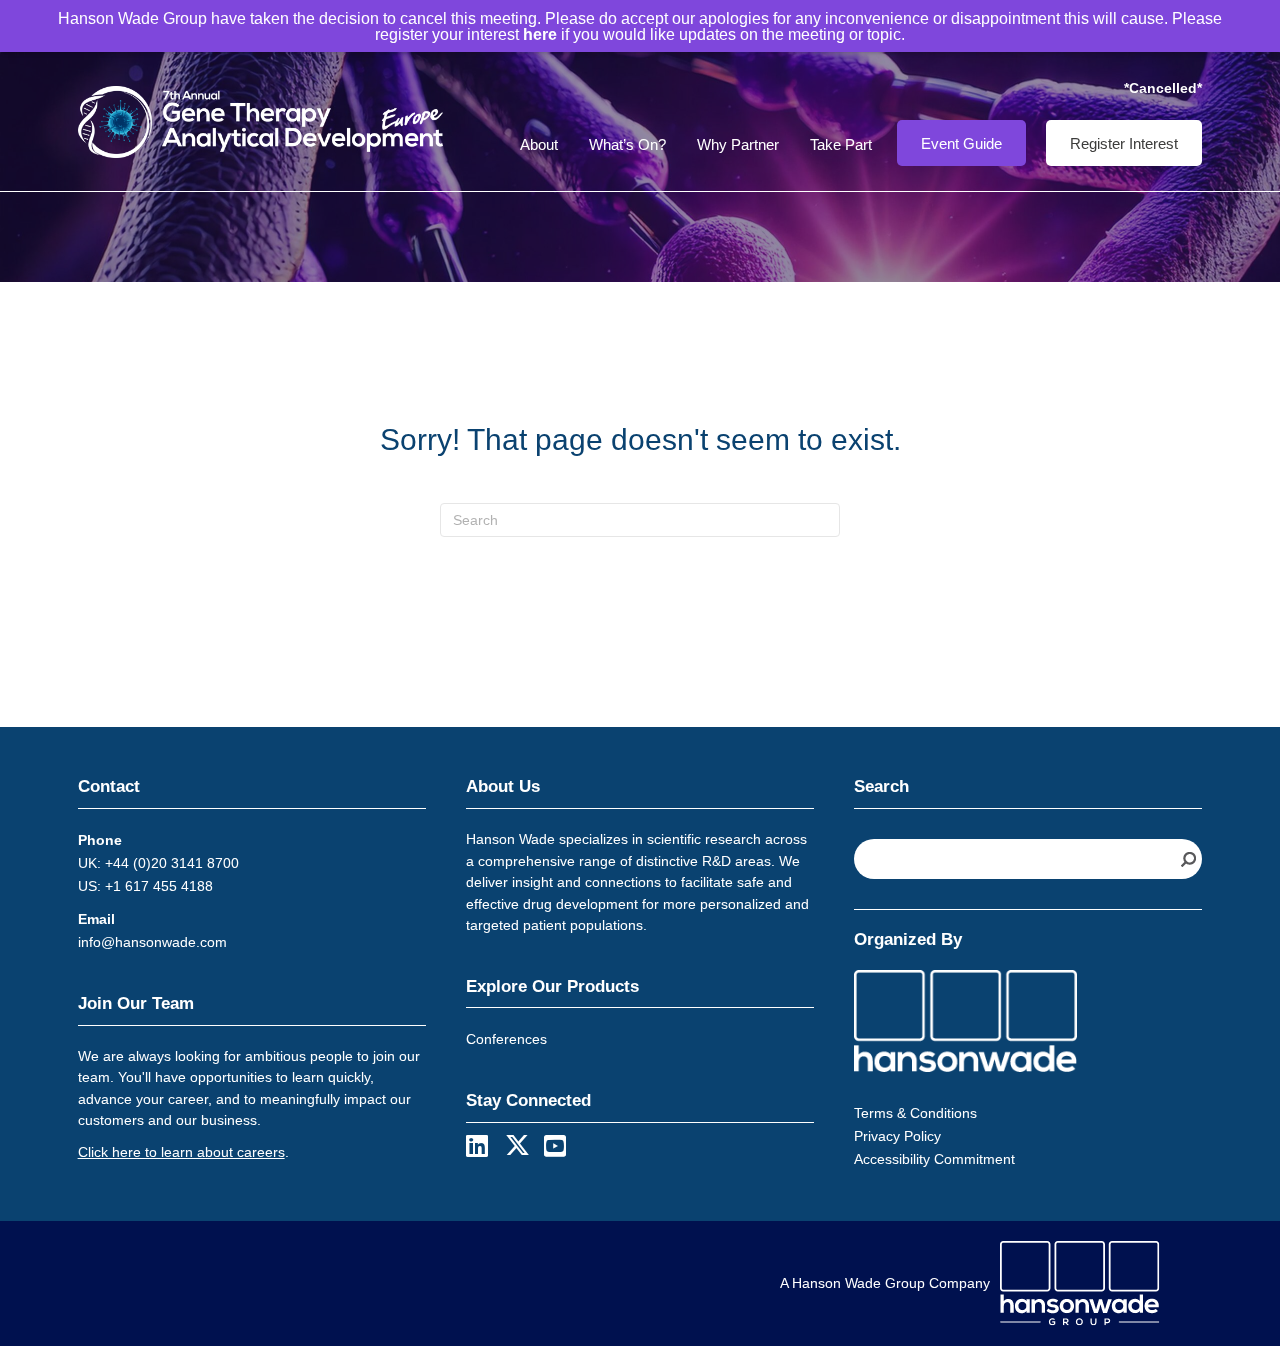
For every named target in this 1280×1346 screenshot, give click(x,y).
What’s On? (627, 144)
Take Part (841, 144)
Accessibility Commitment (934, 1159)
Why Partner (738, 144)
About (539, 144)
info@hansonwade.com (152, 942)
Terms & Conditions (915, 1113)
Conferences (506, 1039)
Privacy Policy (897, 1136)
